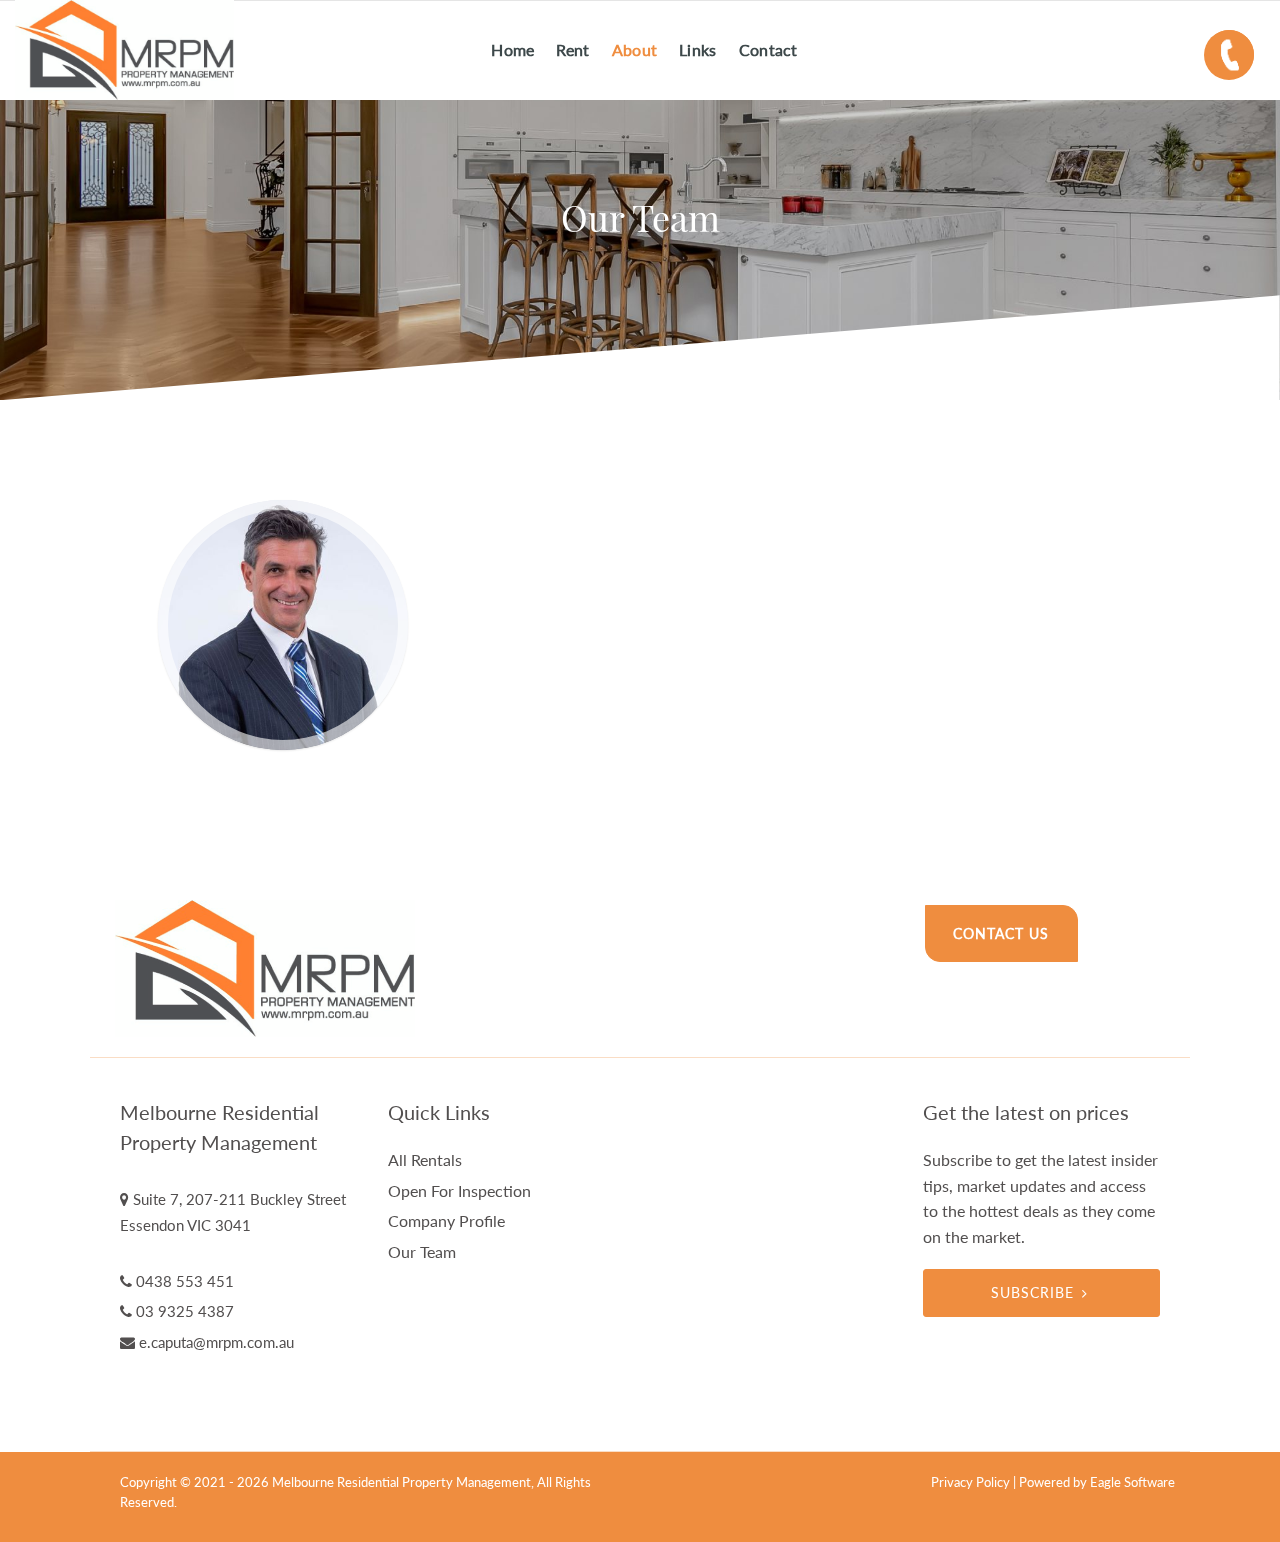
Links (698, 49)
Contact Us (1001, 933)
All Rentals (425, 1159)
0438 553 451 (185, 1281)
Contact (768, 49)
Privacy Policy (970, 1482)
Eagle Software (1132, 1482)
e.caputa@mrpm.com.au (216, 1342)
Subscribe (1032, 1292)
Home (512, 49)
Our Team (422, 1251)
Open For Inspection (459, 1190)
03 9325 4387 (185, 1311)
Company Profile (446, 1220)
